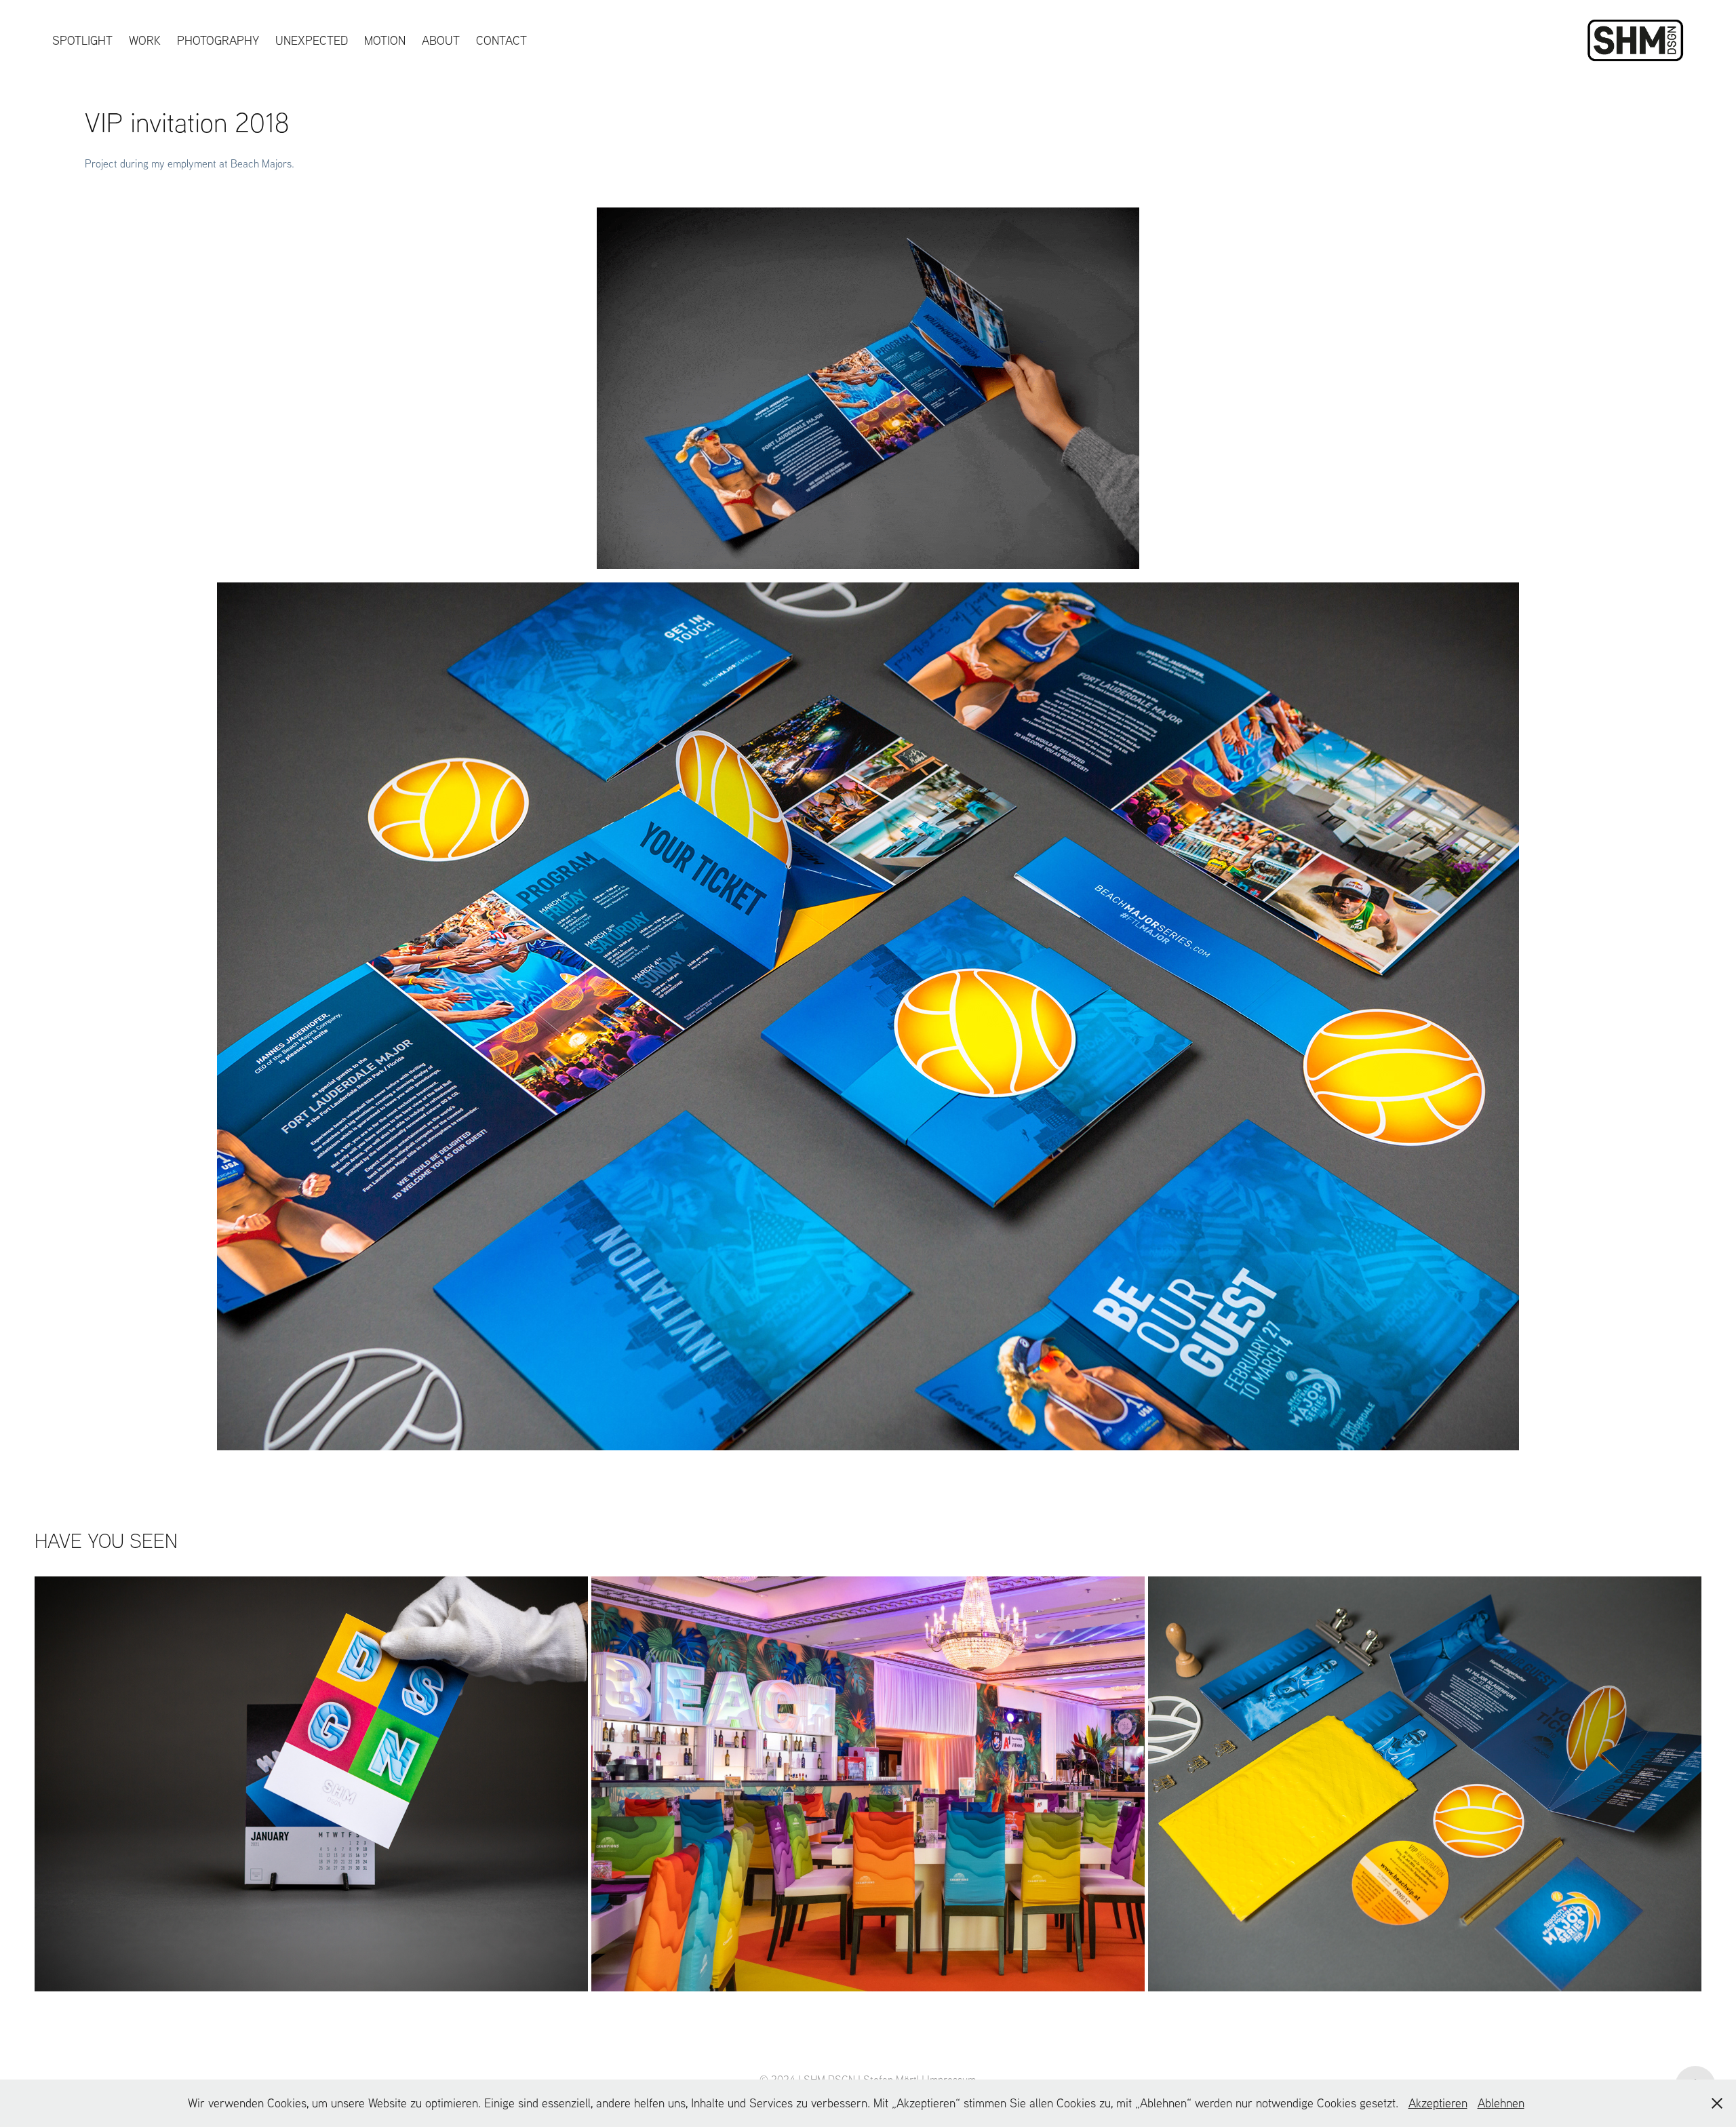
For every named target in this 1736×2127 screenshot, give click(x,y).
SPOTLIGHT (82, 40)
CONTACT (501, 40)
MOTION (385, 40)
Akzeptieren (1438, 2103)
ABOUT (441, 40)
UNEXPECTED (312, 40)
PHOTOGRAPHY (218, 40)
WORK (145, 40)
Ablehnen (1501, 2103)
